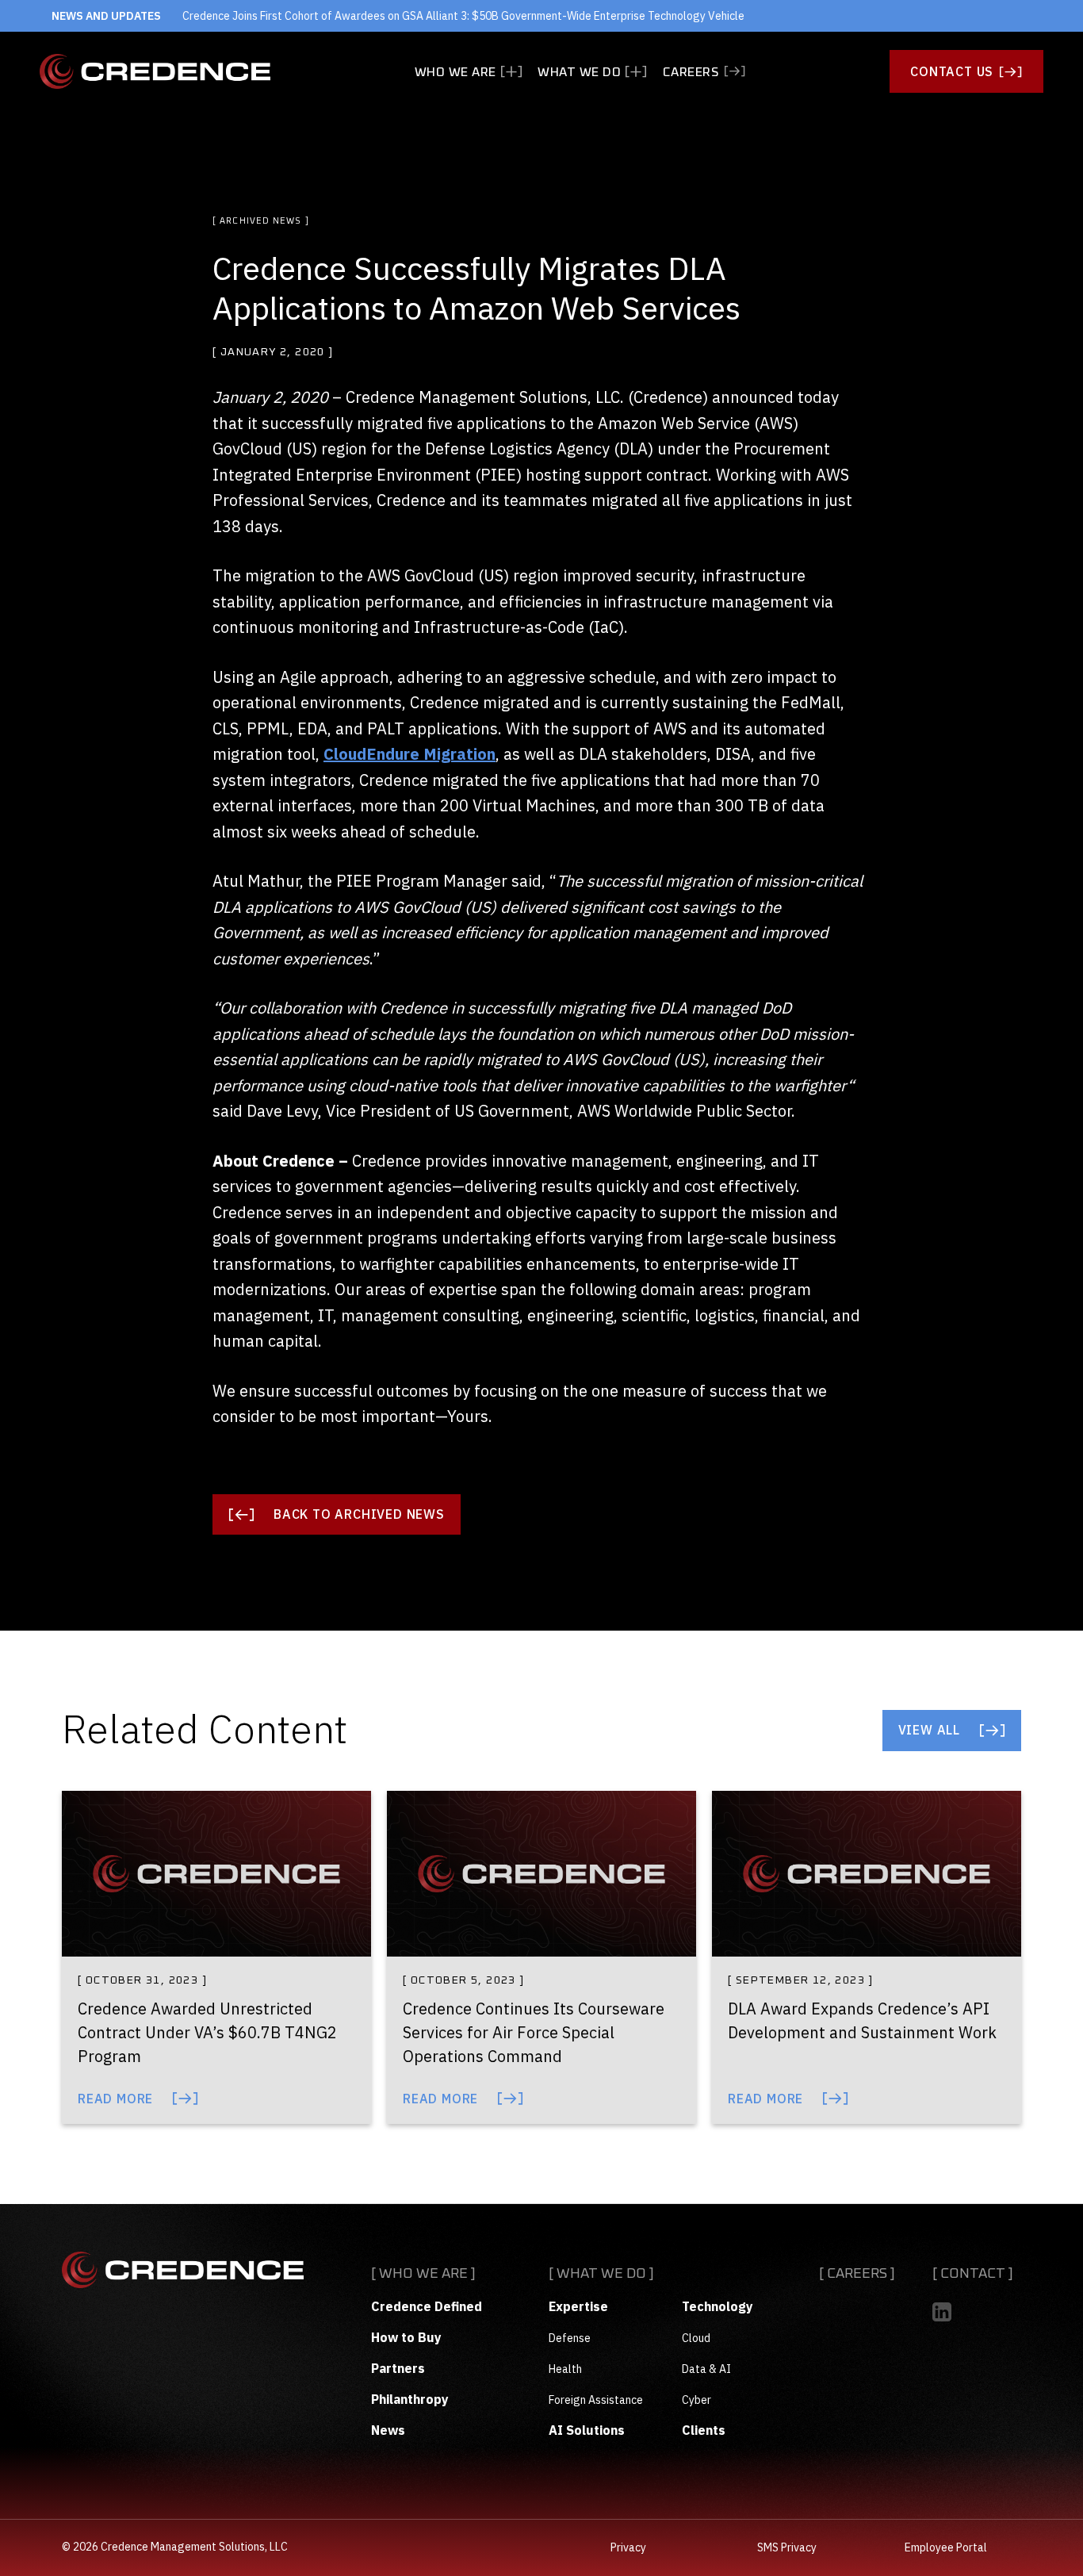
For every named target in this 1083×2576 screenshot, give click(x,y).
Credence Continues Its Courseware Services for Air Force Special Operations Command (534, 2032)
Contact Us (952, 71)
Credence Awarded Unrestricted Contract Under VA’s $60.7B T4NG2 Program (207, 2032)
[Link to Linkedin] (942, 2312)
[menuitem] (469, 72)
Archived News (260, 221)
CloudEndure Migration (409, 754)
